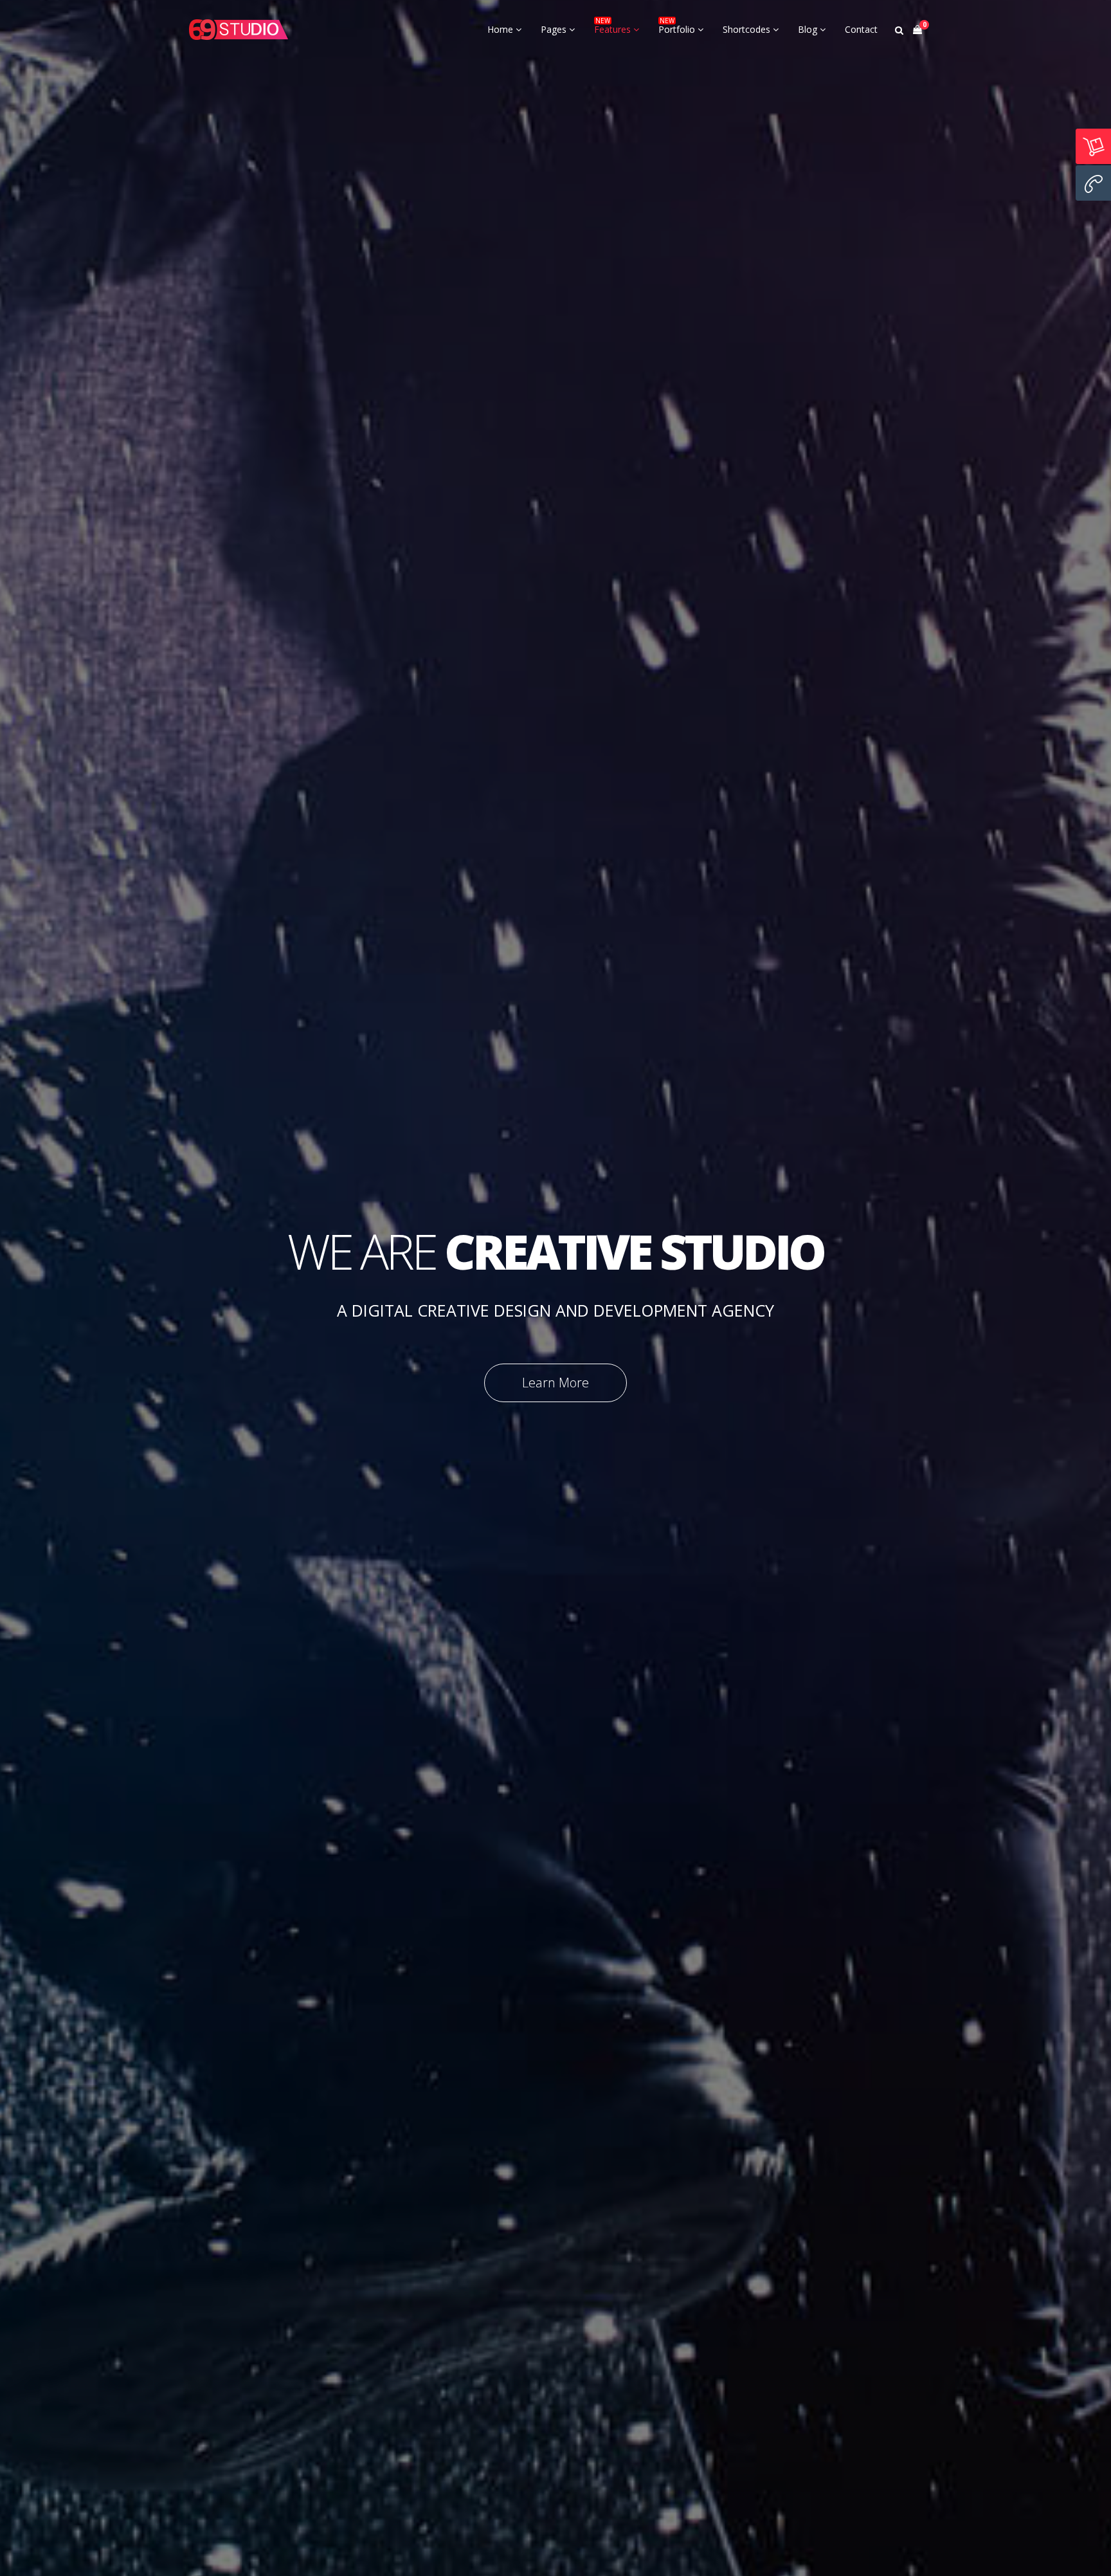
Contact (861, 29)
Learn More (555, 1383)
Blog (809, 29)
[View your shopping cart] (917, 30)
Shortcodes (748, 29)
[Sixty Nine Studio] (239, 30)
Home (501, 29)
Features (614, 29)
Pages (555, 29)
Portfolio (678, 29)
